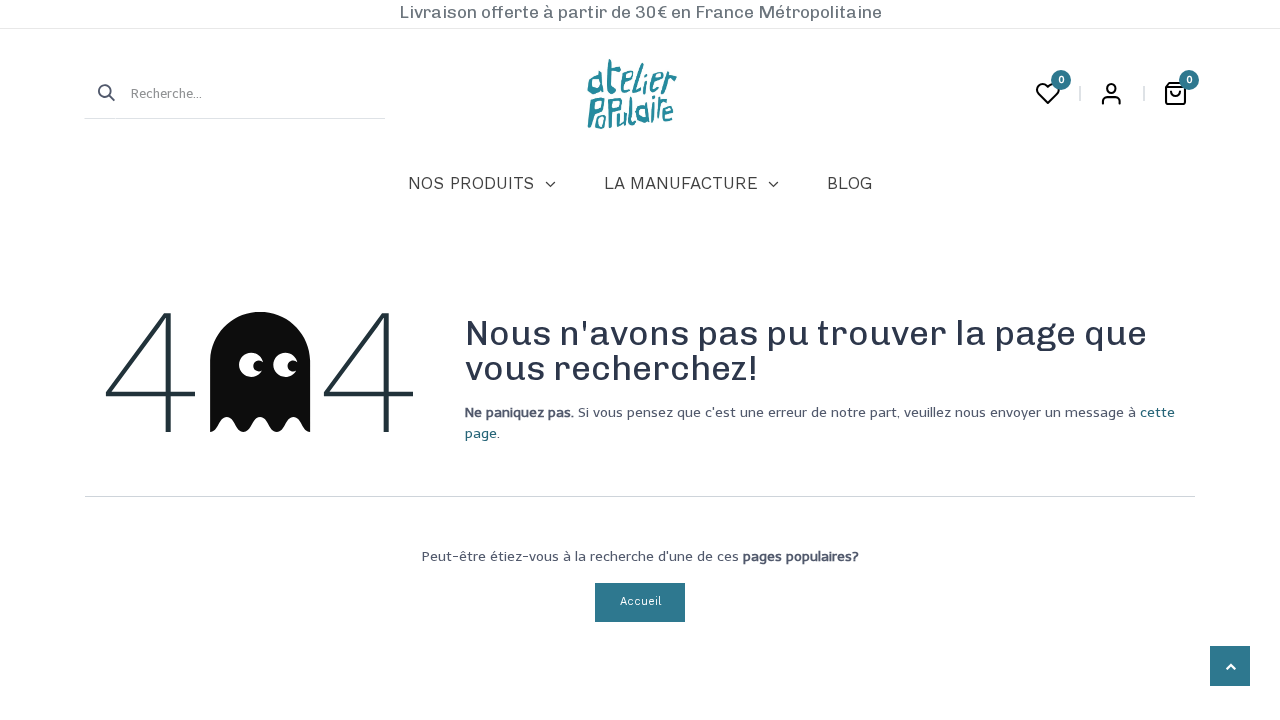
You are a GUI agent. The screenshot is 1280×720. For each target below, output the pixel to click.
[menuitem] (481, 184)
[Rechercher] (100, 94)
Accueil (640, 601)
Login (1111, 94)
